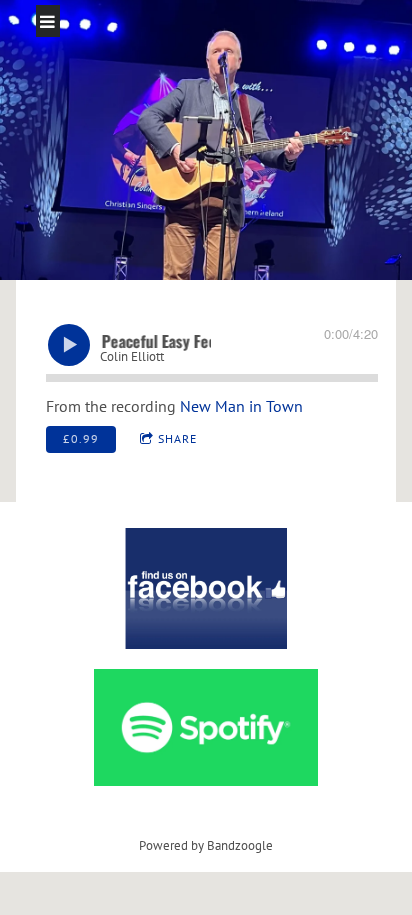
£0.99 (81, 438)
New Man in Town (241, 406)
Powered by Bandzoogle (206, 845)
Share (177, 438)
